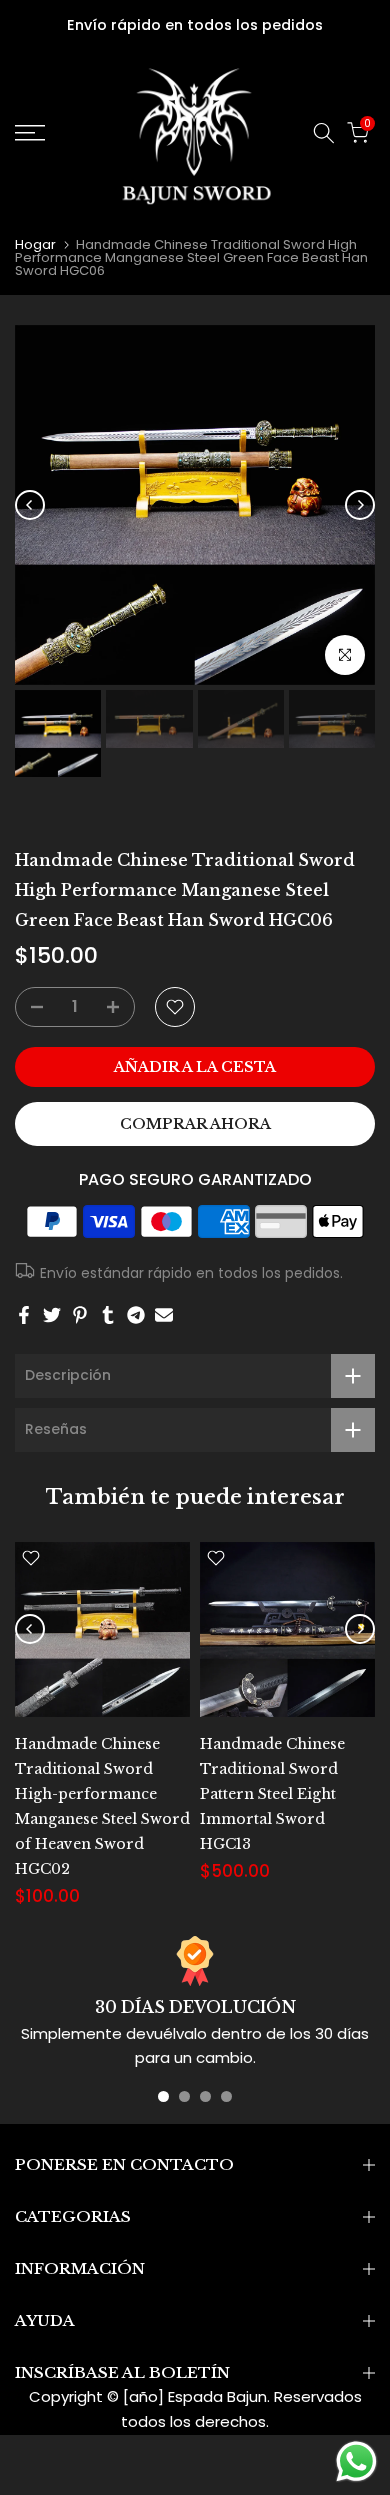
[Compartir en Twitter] (52, 1315)
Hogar (35, 244)
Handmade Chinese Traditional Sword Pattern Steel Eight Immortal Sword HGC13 (272, 1794)
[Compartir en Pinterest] (80, 1315)
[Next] (360, 505)
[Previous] (30, 505)
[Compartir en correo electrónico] (164, 1315)
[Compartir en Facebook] (24, 1315)
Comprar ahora (195, 1124)
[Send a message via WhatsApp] (356, 2461)
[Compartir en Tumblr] (108, 1315)
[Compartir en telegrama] (136, 1315)
